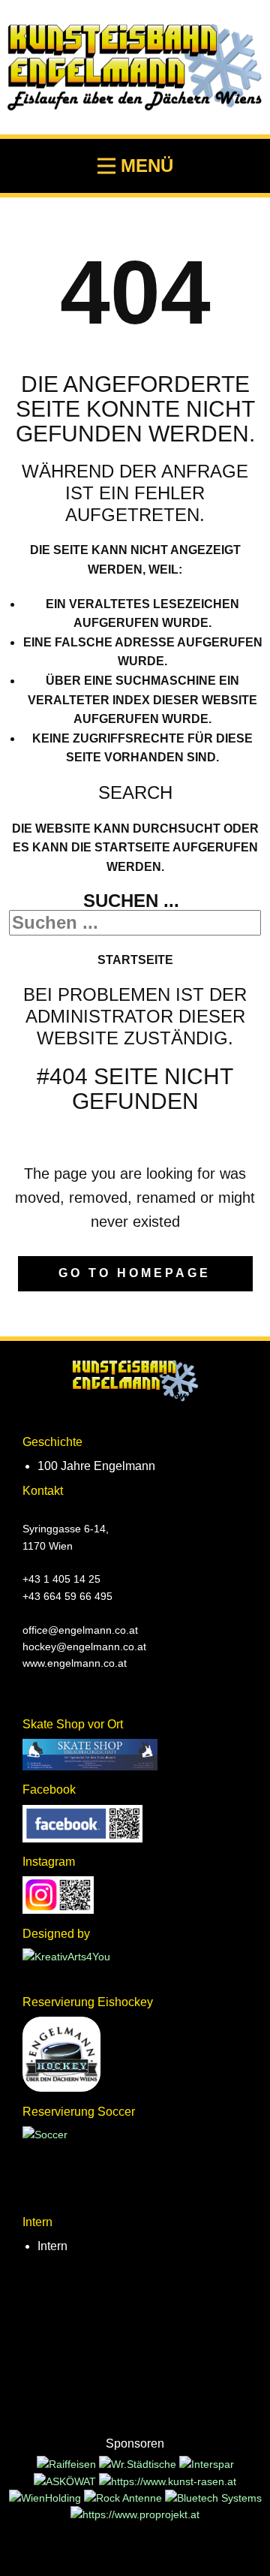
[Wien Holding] (46, 2498)
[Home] (135, 1381)
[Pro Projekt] (135, 2514)
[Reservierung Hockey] (61, 2088)
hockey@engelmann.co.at (84, 1647)
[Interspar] (207, 2464)
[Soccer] (45, 2135)
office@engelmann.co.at (80, 1630)
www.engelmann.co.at (75, 1663)
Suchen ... (131, 901)
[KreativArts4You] (66, 1957)
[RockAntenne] (124, 2498)
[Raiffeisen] (68, 2464)
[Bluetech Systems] (213, 2498)
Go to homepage (135, 1273)
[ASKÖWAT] (66, 2481)
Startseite (135, 960)
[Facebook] (82, 1839)
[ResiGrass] (168, 2481)
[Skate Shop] (90, 1767)
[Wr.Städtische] (139, 2464)
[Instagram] (58, 1910)
